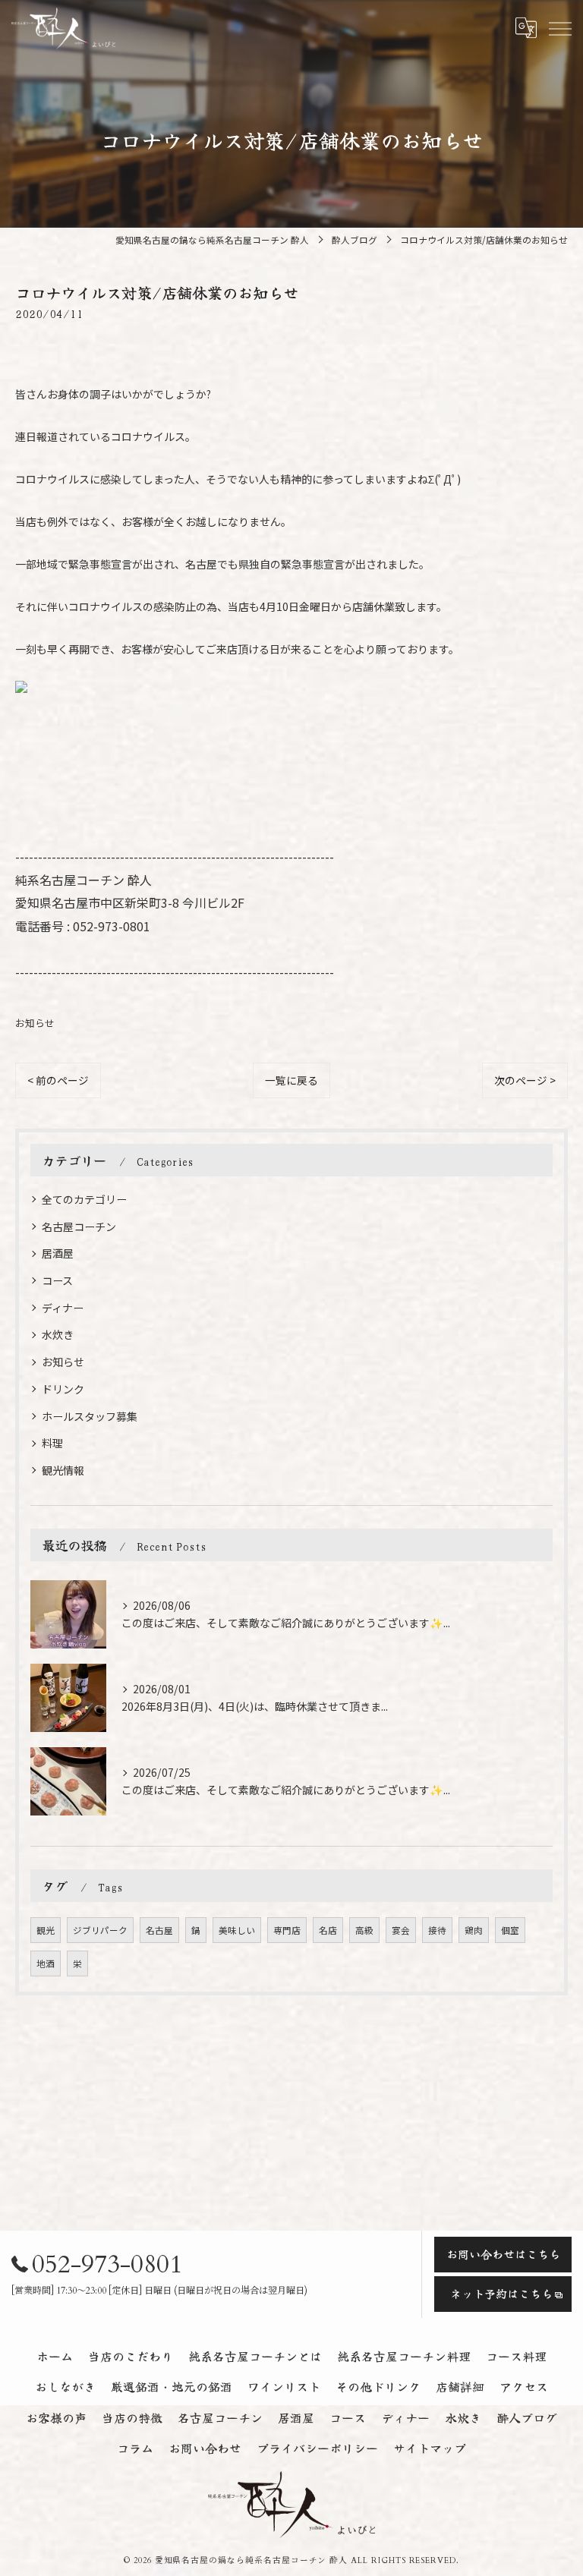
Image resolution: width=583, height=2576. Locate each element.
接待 (437, 1930)
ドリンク (63, 1389)
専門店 (287, 1930)
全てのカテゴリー (84, 1199)
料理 (52, 1443)
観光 (46, 1930)
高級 (364, 1930)
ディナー (63, 1308)
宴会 (401, 1930)
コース (57, 1280)
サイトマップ (430, 2448)
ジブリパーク (100, 1930)
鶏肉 (474, 1930)
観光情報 (63, 1470)
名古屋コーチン (79, 1227)
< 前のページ (58, 1080)
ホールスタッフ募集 (90, 1416)
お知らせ (35, 1023)
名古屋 (159, 1930)
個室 (510, 1930)
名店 (328, 1930)
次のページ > (525, 1080)
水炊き (58, 1334)
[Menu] (559, 28)
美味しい (237, 1930)
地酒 (46, 1963)
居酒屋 (58, 1253)
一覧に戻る (291, 1080)
